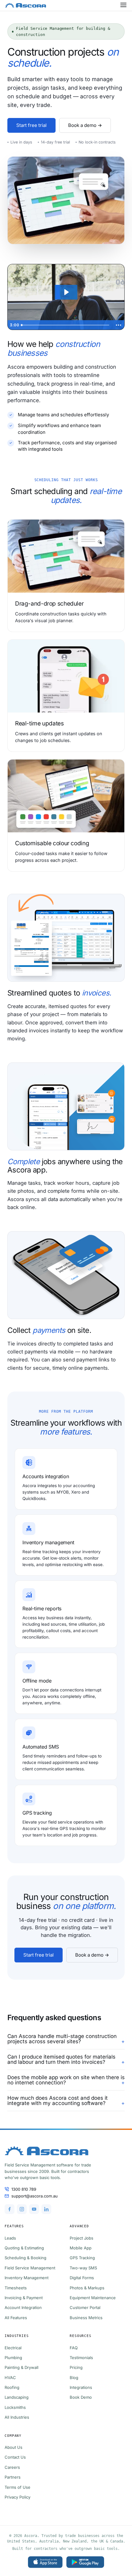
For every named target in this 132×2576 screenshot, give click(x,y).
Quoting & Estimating (24, 2248)
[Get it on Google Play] (85, 2562)
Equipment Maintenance (93, 2298)
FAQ (74, 2348)
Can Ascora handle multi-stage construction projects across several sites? (62, 2039)
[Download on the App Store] (45, 2562)
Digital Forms (82, 2278)
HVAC (10, 2378)
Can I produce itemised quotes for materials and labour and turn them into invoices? (61, 2060)
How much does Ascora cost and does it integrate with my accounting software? (58, 2101)
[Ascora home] (66, 2151)
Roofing (12, 2387)
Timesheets (16, 2288)
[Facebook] (10, 2209)
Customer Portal (85, 2307)
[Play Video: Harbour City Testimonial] (66, 292)
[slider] (66, 325)
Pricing (76, 2367)
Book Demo (81, 2397)
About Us (14, 2447)
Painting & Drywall (21, 2367)
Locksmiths (15, 2407)
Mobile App (81, 2248)
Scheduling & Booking (25, 2258)
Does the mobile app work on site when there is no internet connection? (66, 2080)
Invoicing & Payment (24, 2298)
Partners (13, 2477)
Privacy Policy (17, 2497)
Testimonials (81, 2358)
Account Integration (23, 2307)
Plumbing (13, 2358)
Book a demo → (85, 125)
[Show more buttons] (118, 325)
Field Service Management (30, 2268)
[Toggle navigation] (124, 5)
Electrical (13, 2348)
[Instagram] (22, 2209)
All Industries (17, 2417)
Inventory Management (27, 2278)
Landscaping (17, 2397)
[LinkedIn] (46, 2209)
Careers (12, 2467)
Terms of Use (17, 2487)
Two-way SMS (83, 2268)
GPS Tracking (82, 2258)
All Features (16, 2318)
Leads (10, 2238)
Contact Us (15, 2457)
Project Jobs (82, 2238)
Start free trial (31, 125)
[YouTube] (34, 2209)
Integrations (81, 2387)
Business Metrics (86, 2318)
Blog (74, 2378)
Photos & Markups (87, 2288)
